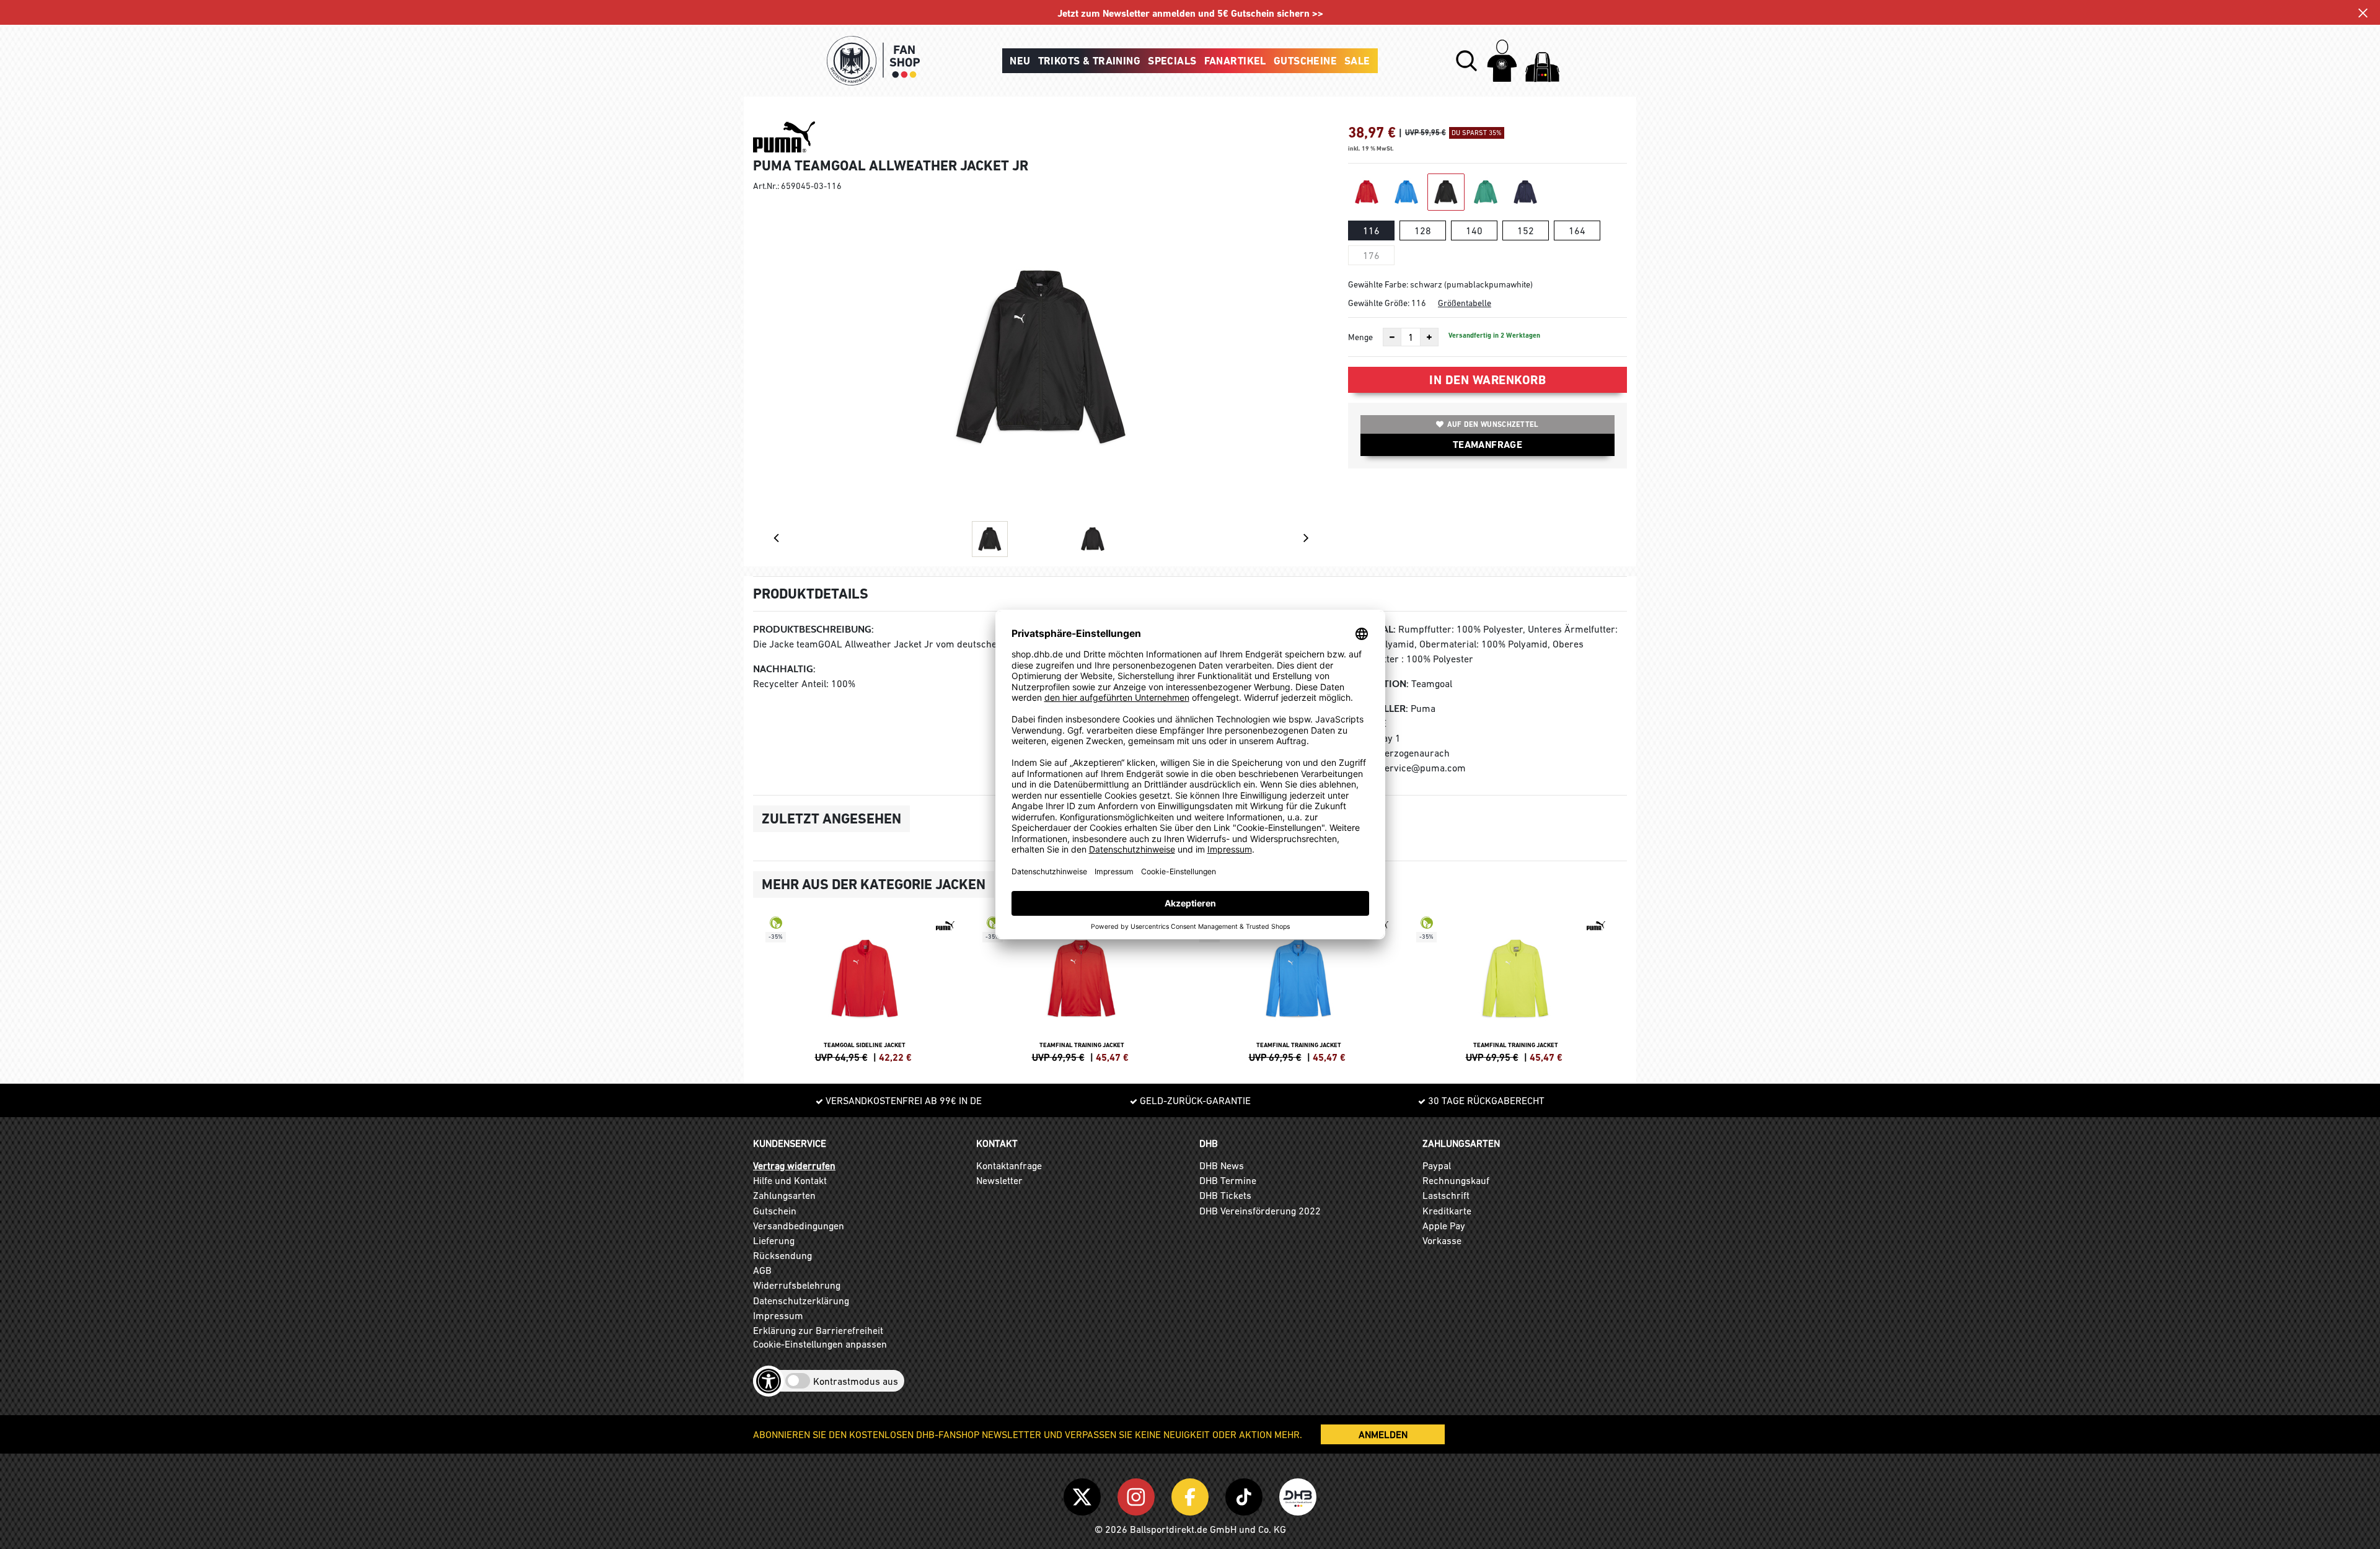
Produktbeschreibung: (813, 629)
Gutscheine (1305, 61)
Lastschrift (1446, 1195)
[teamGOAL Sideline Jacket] (865, 988)
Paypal (1437, 1165)
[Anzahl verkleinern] (1392, 337)
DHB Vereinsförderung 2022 (1260, 1211)
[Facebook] (1192, 1494)
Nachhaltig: (784, 669)
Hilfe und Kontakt (790, 1180)
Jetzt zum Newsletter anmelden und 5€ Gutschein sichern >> (1190, 13)
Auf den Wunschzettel (1493, 424)
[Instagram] (1138, 1494)
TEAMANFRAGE (1487, 445)
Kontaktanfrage (1009, 1165)
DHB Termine (1228, 1180)
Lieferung (774, 1240)
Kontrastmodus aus (856, 1381)
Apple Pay (1444, 1226)
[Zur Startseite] (873, 61)
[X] (1084, 1494)
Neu (1020, 61)
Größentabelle (1465, 303)
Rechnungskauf (1456, 1180)
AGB (762, 1270)
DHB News (1222, 1165)
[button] (1466, 61)
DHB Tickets (1225, 1195)
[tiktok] (1246, 1494)
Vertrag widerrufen (794, 1165)
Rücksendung (782, 1255)
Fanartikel (1235, 61)
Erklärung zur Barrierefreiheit (818, 1330)
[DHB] (1298, 1494)
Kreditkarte (1447, 1211)
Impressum (778, 1315)
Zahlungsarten (784, 1195)
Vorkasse (1442, 1240)
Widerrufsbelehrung (797, 1285)
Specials (1172, 61)
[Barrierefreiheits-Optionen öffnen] (769, 1381)
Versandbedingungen (799, 1226)
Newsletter (999, 1180)
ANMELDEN (1383, 1434)
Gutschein (775, 1211)
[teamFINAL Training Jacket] (1082, 988)
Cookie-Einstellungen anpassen (820, 1344)
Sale (1357, 61)
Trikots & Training (1090, 61)
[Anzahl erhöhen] (1429, 337)
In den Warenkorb (1487, 380)
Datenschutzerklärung (801, 1301)
